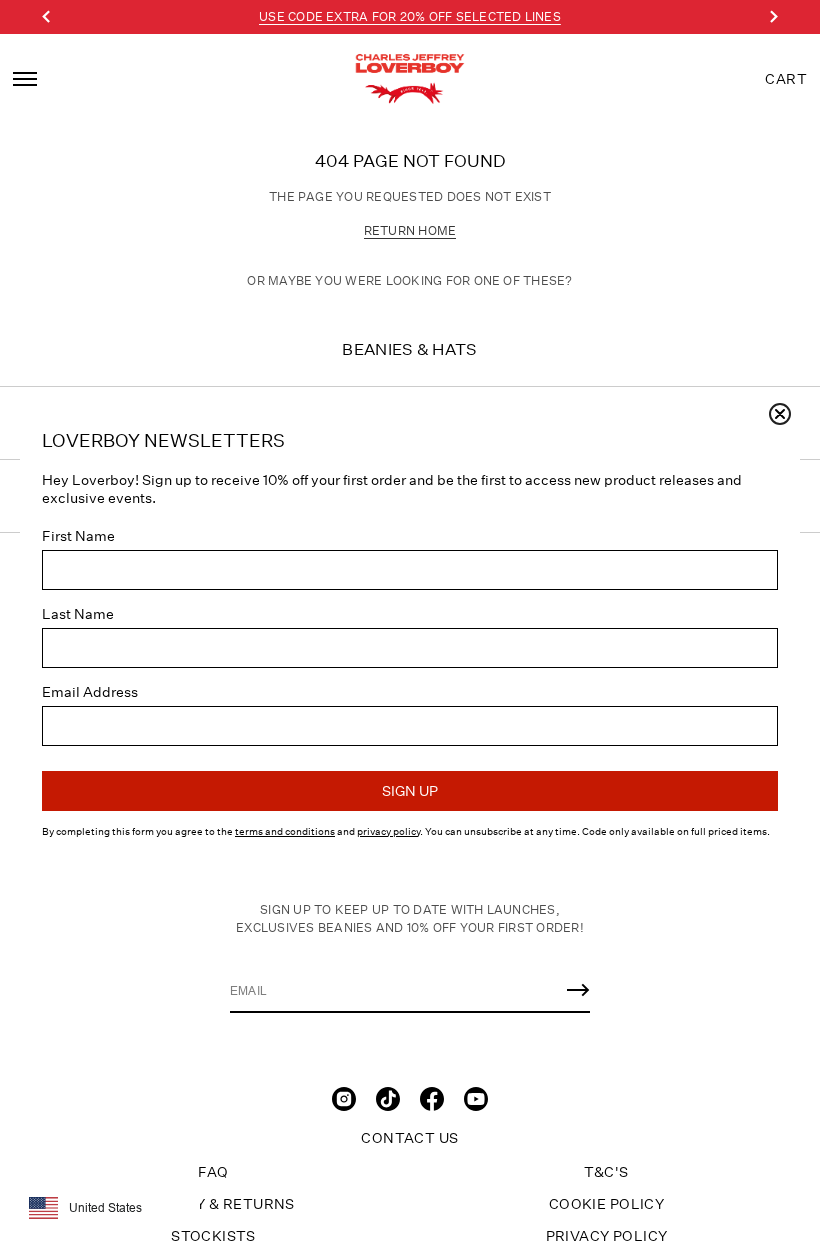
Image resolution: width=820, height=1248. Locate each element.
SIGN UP (410, 791)
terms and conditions (285, 832)
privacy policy (388, 832)
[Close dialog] (780, 414)
